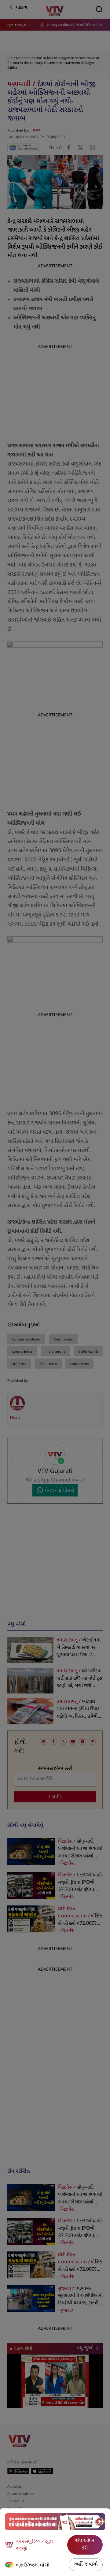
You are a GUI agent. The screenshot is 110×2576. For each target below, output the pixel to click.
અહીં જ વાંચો (86, 2565)
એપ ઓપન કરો (85, 2545)
